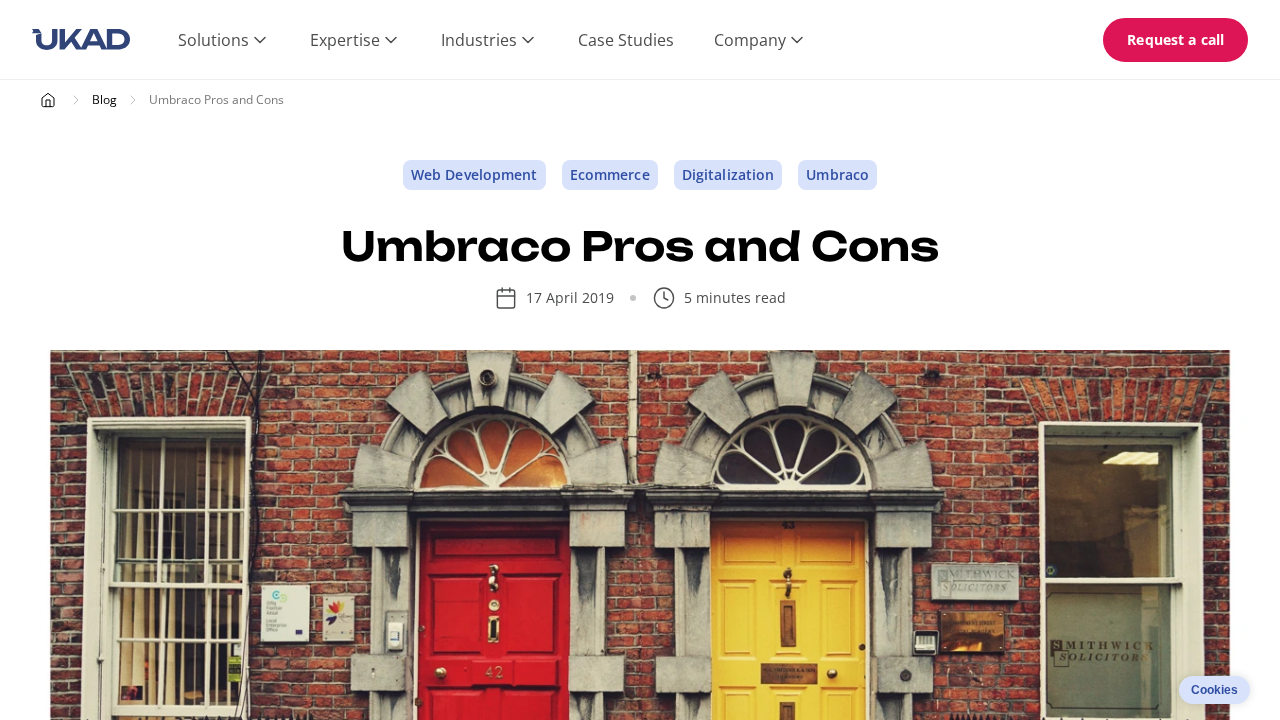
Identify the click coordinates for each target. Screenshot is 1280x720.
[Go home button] (81, 40)
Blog (104, 99)
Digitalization (728, 174)
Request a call (1175, 39)
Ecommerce (610, 174)
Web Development (474, 174)
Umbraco (837, 174)
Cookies (1214, 690)
